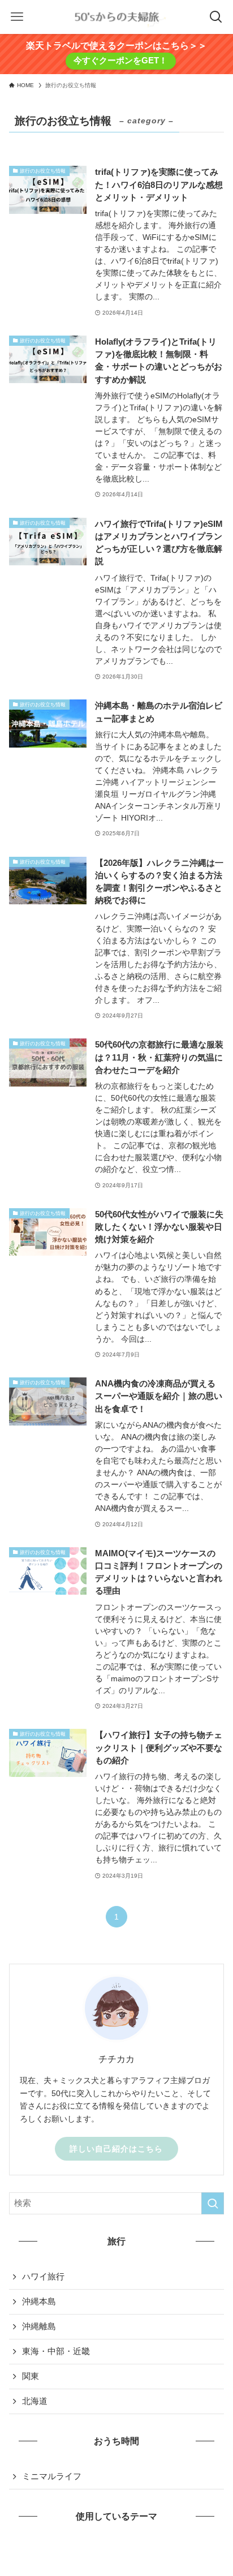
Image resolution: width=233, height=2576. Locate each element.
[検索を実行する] (213, 2204)
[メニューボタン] (17, 17)
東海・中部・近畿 (56, 2351)
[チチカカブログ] (116, 17)
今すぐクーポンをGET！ (120, 61)
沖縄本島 (39, 2302)
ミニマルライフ (52, 2476)
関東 (31, 2376)
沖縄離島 (39, 2326)
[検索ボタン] (216, 17)
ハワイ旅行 (43, 2277)
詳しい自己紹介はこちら (116, 2149)
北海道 (35, 2401)
